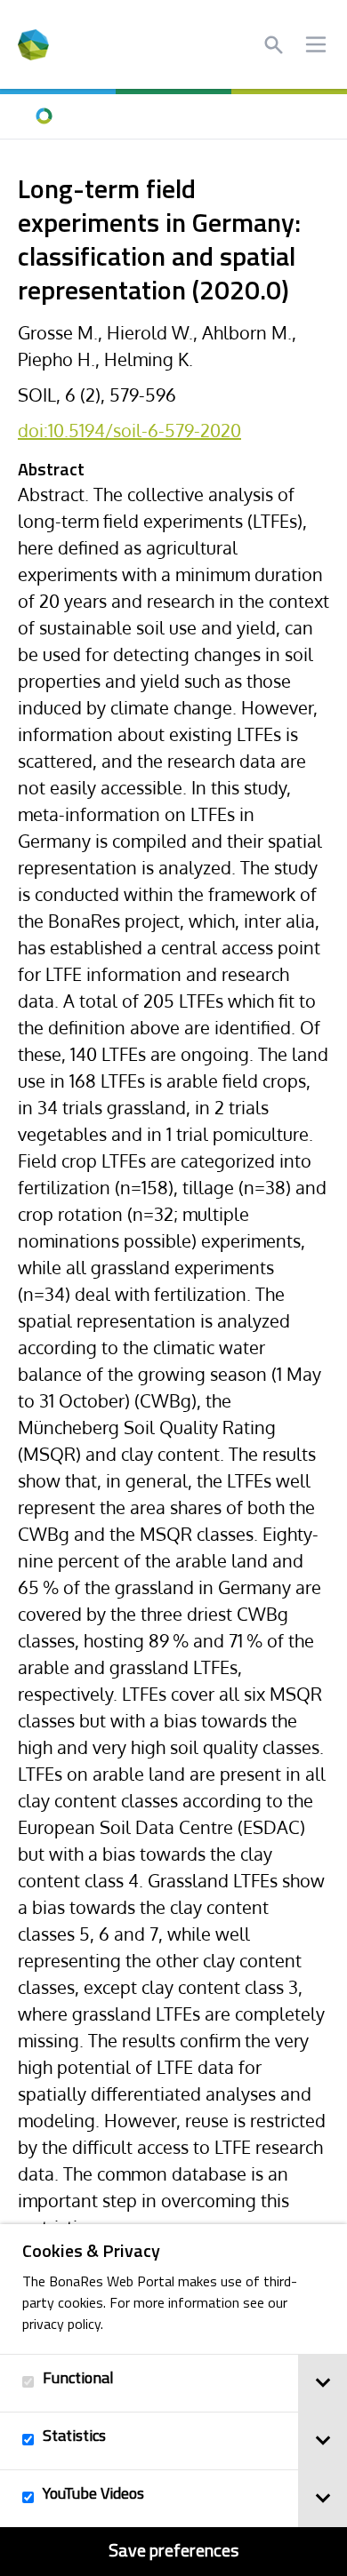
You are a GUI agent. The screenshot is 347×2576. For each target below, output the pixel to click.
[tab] (323, 2383)
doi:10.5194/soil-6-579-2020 (129, 430)
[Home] (44, 116)
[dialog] (173, 2400)
